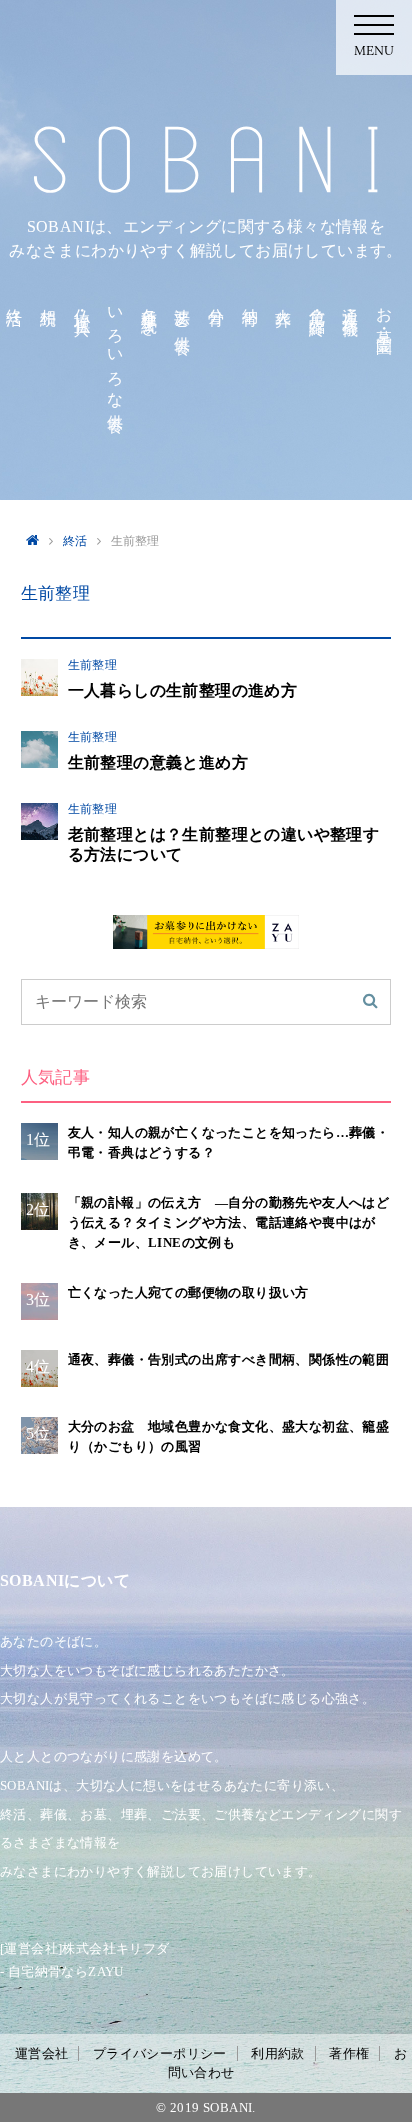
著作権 (349, 2053)
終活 (14, 299)
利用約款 (278, 2053)
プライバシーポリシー (160, 2053)
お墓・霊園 (384, 313)
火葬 (283, 299)
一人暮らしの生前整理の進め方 (183, 690)
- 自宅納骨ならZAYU (62, 1971)
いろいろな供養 (115, 352)
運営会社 (42, 2053)
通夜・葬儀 (350, 304)
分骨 (216, 299)
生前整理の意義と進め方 (158, 762)
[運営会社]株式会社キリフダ (85, 1948)
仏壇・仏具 (82, 304)
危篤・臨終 (317, 304)
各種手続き (149, 313)
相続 (48, 299)
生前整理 (93, 665)
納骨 (250, 299)
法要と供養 (182, 313)
